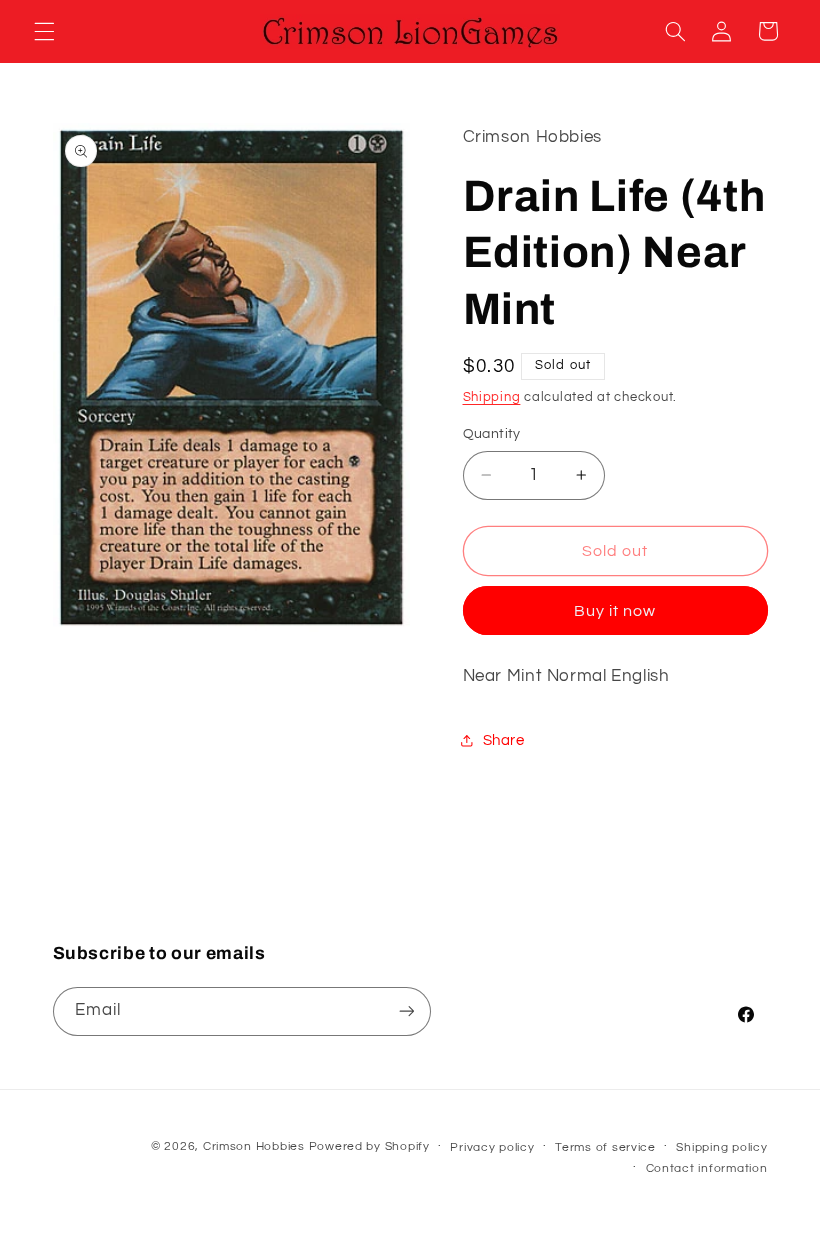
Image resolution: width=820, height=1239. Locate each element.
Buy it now (615, 611)
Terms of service (605, 1147)
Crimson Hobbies (254, 1146)
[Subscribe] (406, 1011)
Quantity (492, 434)
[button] (44, 31)
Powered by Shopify (369, 1146)
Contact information (707, 1168)
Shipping (492, 397)
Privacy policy (492, 1147)
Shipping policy (721, 1147)
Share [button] (504, 740)
